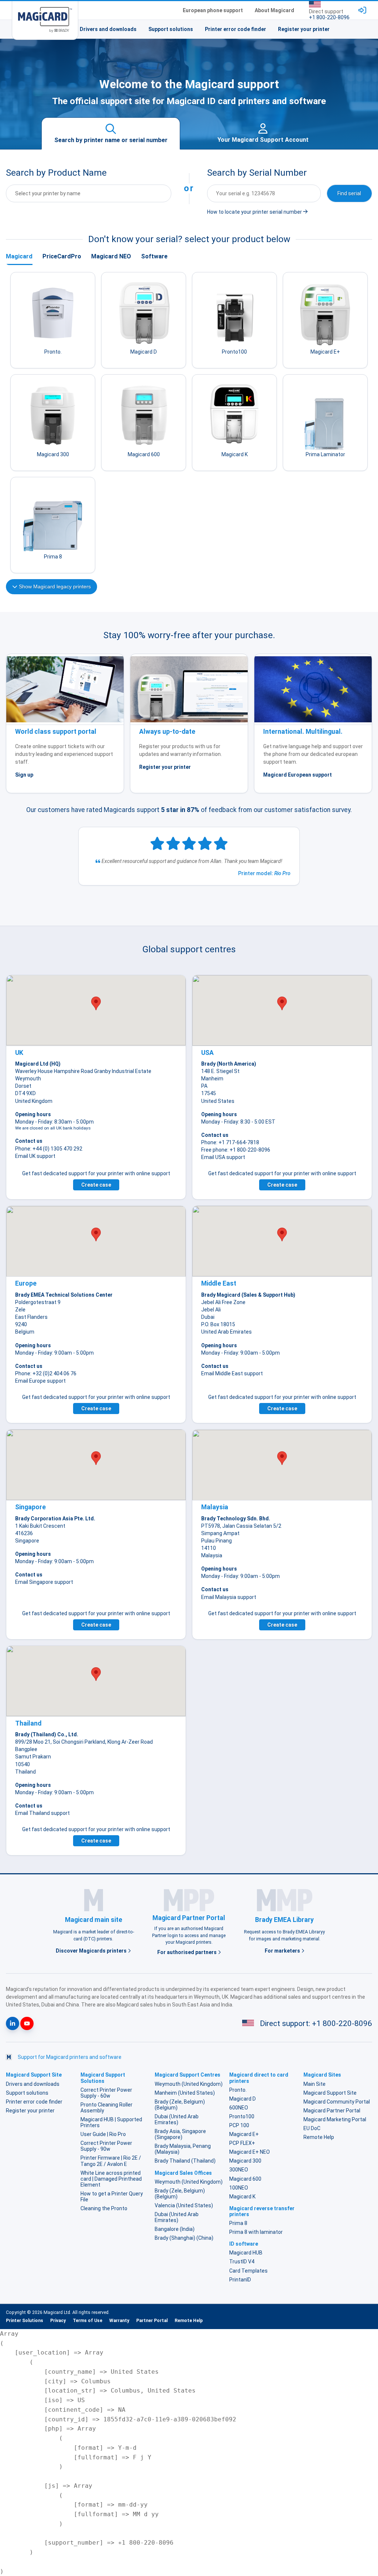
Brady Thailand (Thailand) (185, 2161)
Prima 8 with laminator (256, 2232)
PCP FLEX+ (242, 2143)
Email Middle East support (232, 1373)
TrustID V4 (242, 2262)
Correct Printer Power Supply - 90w (106, 2146)
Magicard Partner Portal (332, 2111)
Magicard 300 (245, 2161)
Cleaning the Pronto (104, 2208)
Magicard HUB (246, 2253)
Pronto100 (242, 2116)
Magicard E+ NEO (250, 2152)
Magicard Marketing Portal (335, 2119)
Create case (96, 1185)
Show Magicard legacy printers (54, 587)
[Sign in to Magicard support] (362, 10)
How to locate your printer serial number (255, 212)
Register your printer (304, 29)
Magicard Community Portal (337, 2102)
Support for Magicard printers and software (70, 2057)
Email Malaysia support (229, 1597)
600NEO (239, 2108)
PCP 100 (239, 2125)
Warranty (119, 2321)
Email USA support (223, 1157)
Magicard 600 (245, 2179)
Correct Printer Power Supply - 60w (106, 2093)
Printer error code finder (236, 29)
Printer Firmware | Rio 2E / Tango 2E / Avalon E (111, 2161)
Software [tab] (154, 256)
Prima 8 (238, 2223)
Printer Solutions (25, 2321)
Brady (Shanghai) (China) (184, 2238)
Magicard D (243, 2099)
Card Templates (248, 2271)
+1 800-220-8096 (329, 17)
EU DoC (312, 2128)
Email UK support (35, 1156)
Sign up (24, 775)
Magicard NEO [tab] (111, 256)
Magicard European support (298, 775)
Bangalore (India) (175, 2229)
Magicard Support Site (330, 2093)
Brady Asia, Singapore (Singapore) (180, 2134)
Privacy (58, 2321)
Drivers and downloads (108, 29)
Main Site (315, 2084)
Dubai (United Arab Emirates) (177, 2119)
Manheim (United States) (185, 2093)
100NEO (239, 2188)
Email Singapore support (44, 1582)
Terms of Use (87, 2321)
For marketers (283, 1951)
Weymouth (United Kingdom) (189, 2084)
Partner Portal (152, 2321)
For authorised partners (188, 1952)
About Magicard (274, 10)
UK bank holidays (73, 1128)
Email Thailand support (42, 1813)
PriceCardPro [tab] (62, 256)
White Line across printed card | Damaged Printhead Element (111, 2179)
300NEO (239, 2170)
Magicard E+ (244, 2134)
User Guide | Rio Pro (103, 2134)
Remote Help (319, 2137)
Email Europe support (40, 1381)
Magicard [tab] (19, 256)
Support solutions (171, 29)
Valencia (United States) (184, 2205)
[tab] (111, 134)
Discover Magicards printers (92, 1951)
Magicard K (242, 2197)
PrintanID (240, 2280)
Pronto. (238, 2090)
